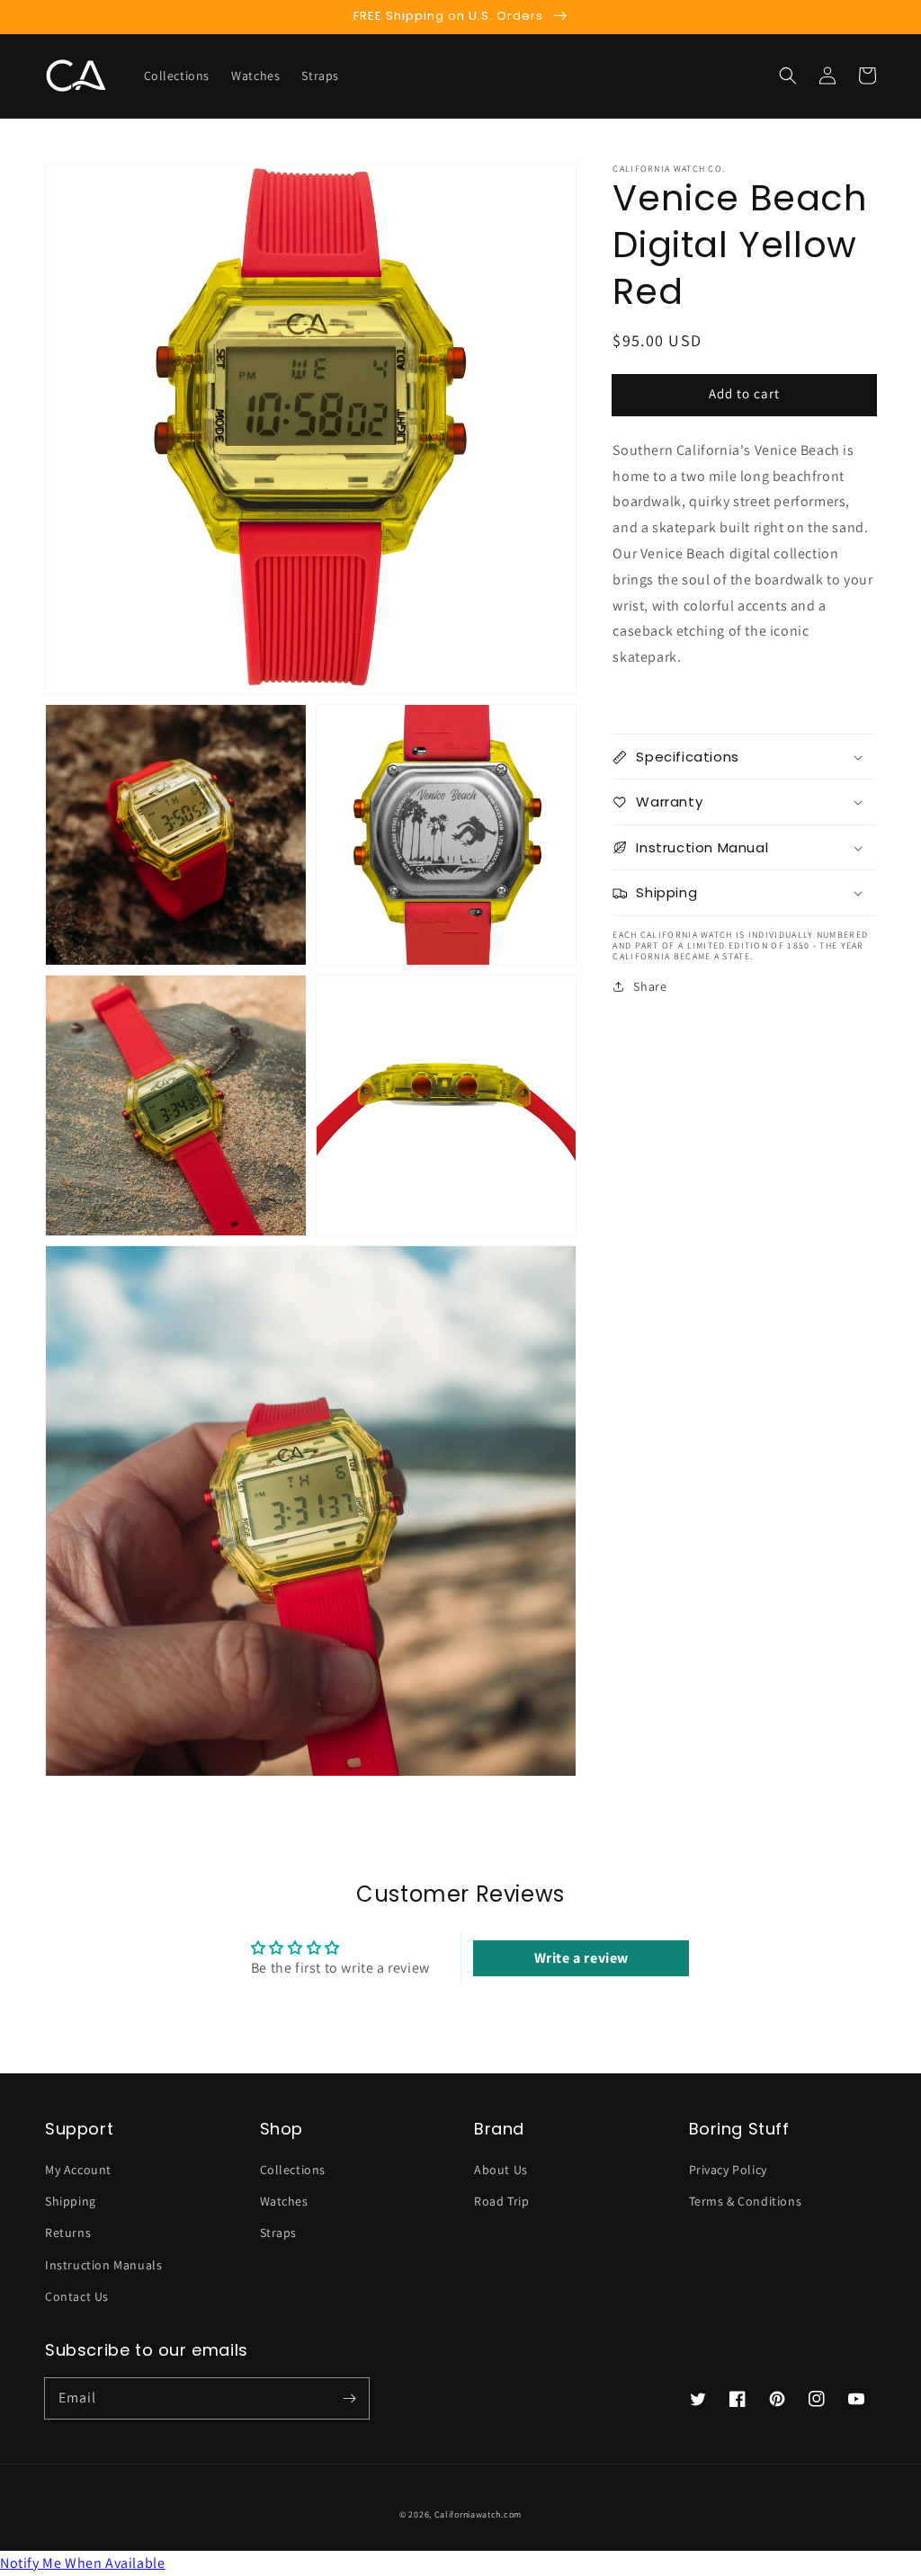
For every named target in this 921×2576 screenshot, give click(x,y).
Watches (284, 2201)
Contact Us (77, 2296)
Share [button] (650, 986)
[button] (788, 76)
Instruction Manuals (103, 2265)
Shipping (71, 2201)
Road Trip (501, 2201)
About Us (501, 2170)
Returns (68, 2233)
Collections (293, 2170)
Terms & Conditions (746, 2201)
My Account (78, 2170)
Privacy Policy (728, 2170)
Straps (279, 2233)
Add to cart (744, 393)
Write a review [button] (581, 1958)
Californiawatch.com (478, 2514)
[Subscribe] (349, 2398)
